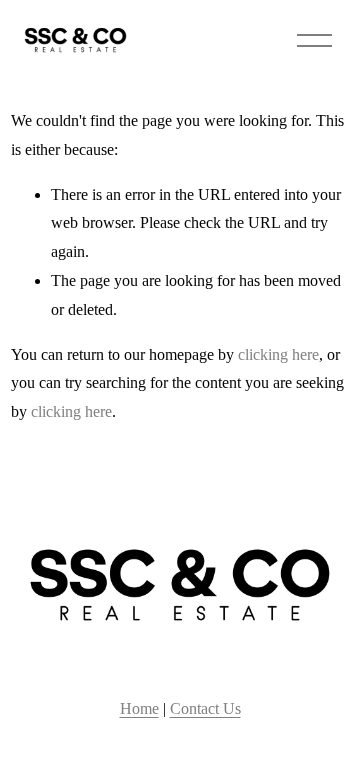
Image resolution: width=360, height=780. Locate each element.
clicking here (278, 354)
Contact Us (205, 708)
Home (139, 708)
